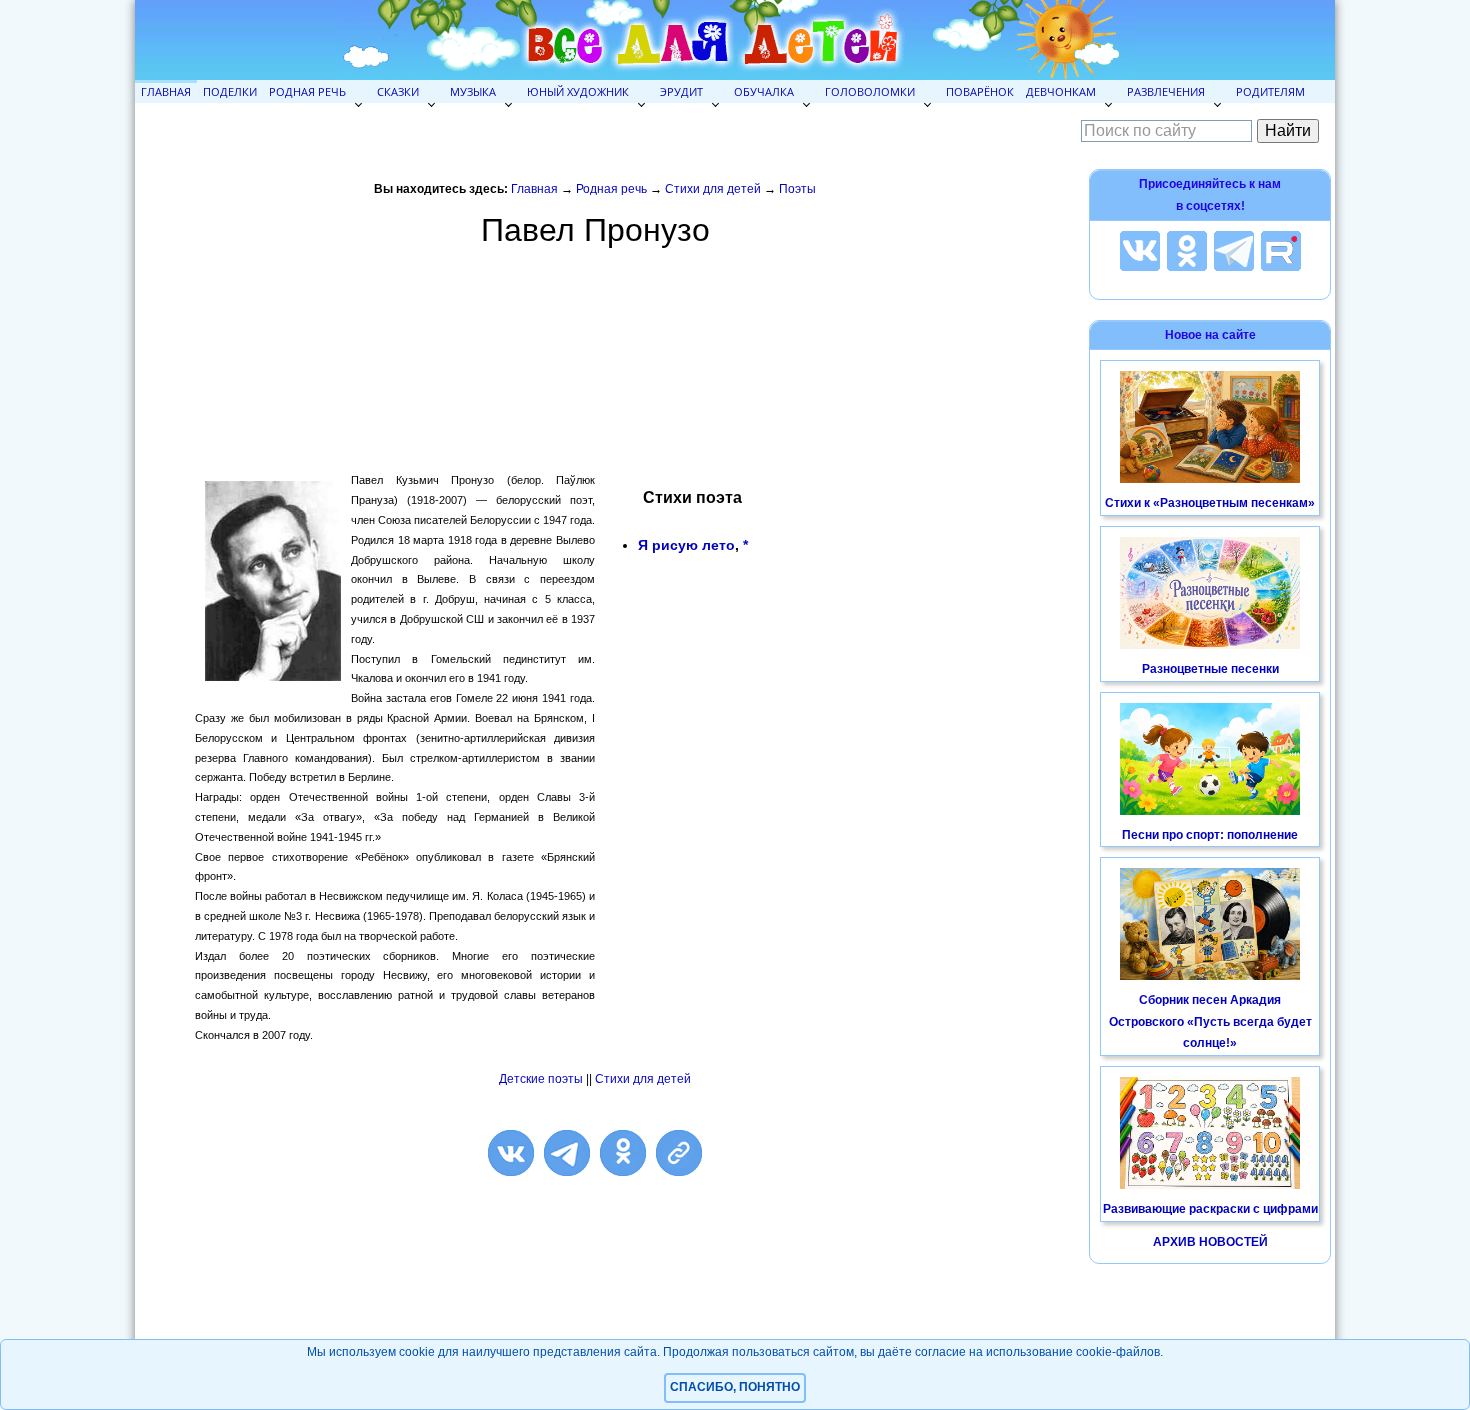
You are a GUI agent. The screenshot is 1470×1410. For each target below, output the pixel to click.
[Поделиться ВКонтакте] (511, 1153)
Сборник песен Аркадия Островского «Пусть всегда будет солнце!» (1210, 1021)
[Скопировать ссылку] (679, 1153)
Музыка (473, 91)
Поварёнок (980, 91)
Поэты (797, 189)
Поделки (230, 91)
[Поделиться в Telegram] (567, 1153)
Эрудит (681, 91)
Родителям (1270, 91)
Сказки (398, 91)
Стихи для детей (713, 189)
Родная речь (307, 91)
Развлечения (1166, 91)
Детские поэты (541, 1079)
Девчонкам (1061, 91)
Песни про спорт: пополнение (1210, 835)
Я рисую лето (686, 545)
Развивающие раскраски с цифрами (1210, 1209)
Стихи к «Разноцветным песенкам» (1210, 503)
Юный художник (578, 91)
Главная (166, 91)
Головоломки (870, 91)
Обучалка (764, 91)
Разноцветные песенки (1210, 669)
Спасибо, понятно (735, 1387)
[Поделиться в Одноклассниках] (623, 1153)
